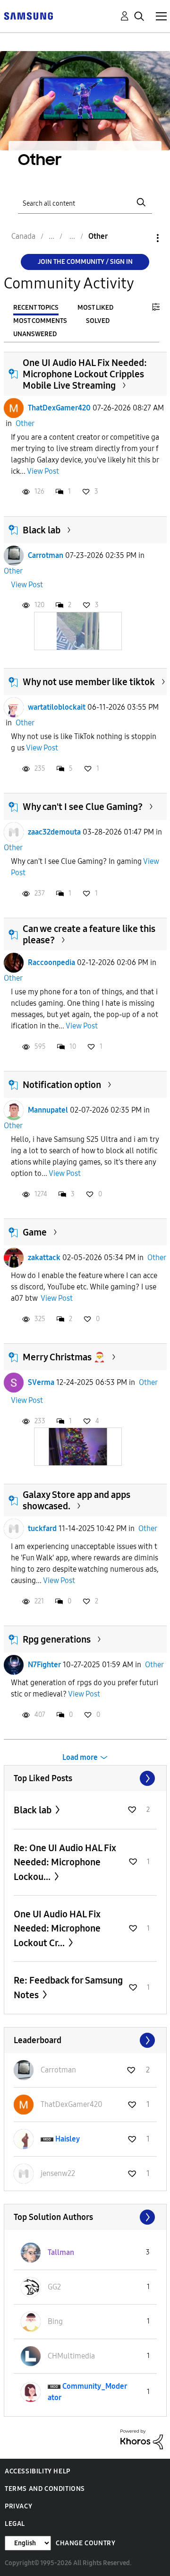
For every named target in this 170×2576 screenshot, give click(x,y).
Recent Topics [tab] (36, 308)
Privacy (18, 2506)
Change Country (85, 2543)
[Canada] (28, 15)
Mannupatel (48, 1110)
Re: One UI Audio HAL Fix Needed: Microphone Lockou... (65, 1862)
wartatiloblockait (57, 707)
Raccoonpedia (51, 962)
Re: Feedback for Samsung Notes (68, 1988)
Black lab (42, 530)
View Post (43, 471)
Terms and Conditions (45, 2489)
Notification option (62, 1085)
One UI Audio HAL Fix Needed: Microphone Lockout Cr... (57, 1928)
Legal (15, 2524)
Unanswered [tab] (35, 334)
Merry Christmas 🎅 (64, 1357)
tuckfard (42, 1528)
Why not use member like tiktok (89, 682)
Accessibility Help (38, 2471)
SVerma (41, 1382)
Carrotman (46, 555)
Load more (80, 1757)
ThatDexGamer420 (59, 408)
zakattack (44, 1258)
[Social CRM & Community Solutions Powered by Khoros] (142, 2439)
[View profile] (14, 408)
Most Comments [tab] (40, 321)
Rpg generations (57, 1639)
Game (35, 1232)
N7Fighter (44, 1665)
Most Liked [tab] (95, 308)
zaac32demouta (54, 832)
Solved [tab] (98, 321)
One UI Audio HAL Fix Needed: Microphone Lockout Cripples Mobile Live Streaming (85, 374)
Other (25, 423)
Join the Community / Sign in (85, 262)
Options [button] (142, 238)
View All (85, 1778)
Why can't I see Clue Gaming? (83, 807)
